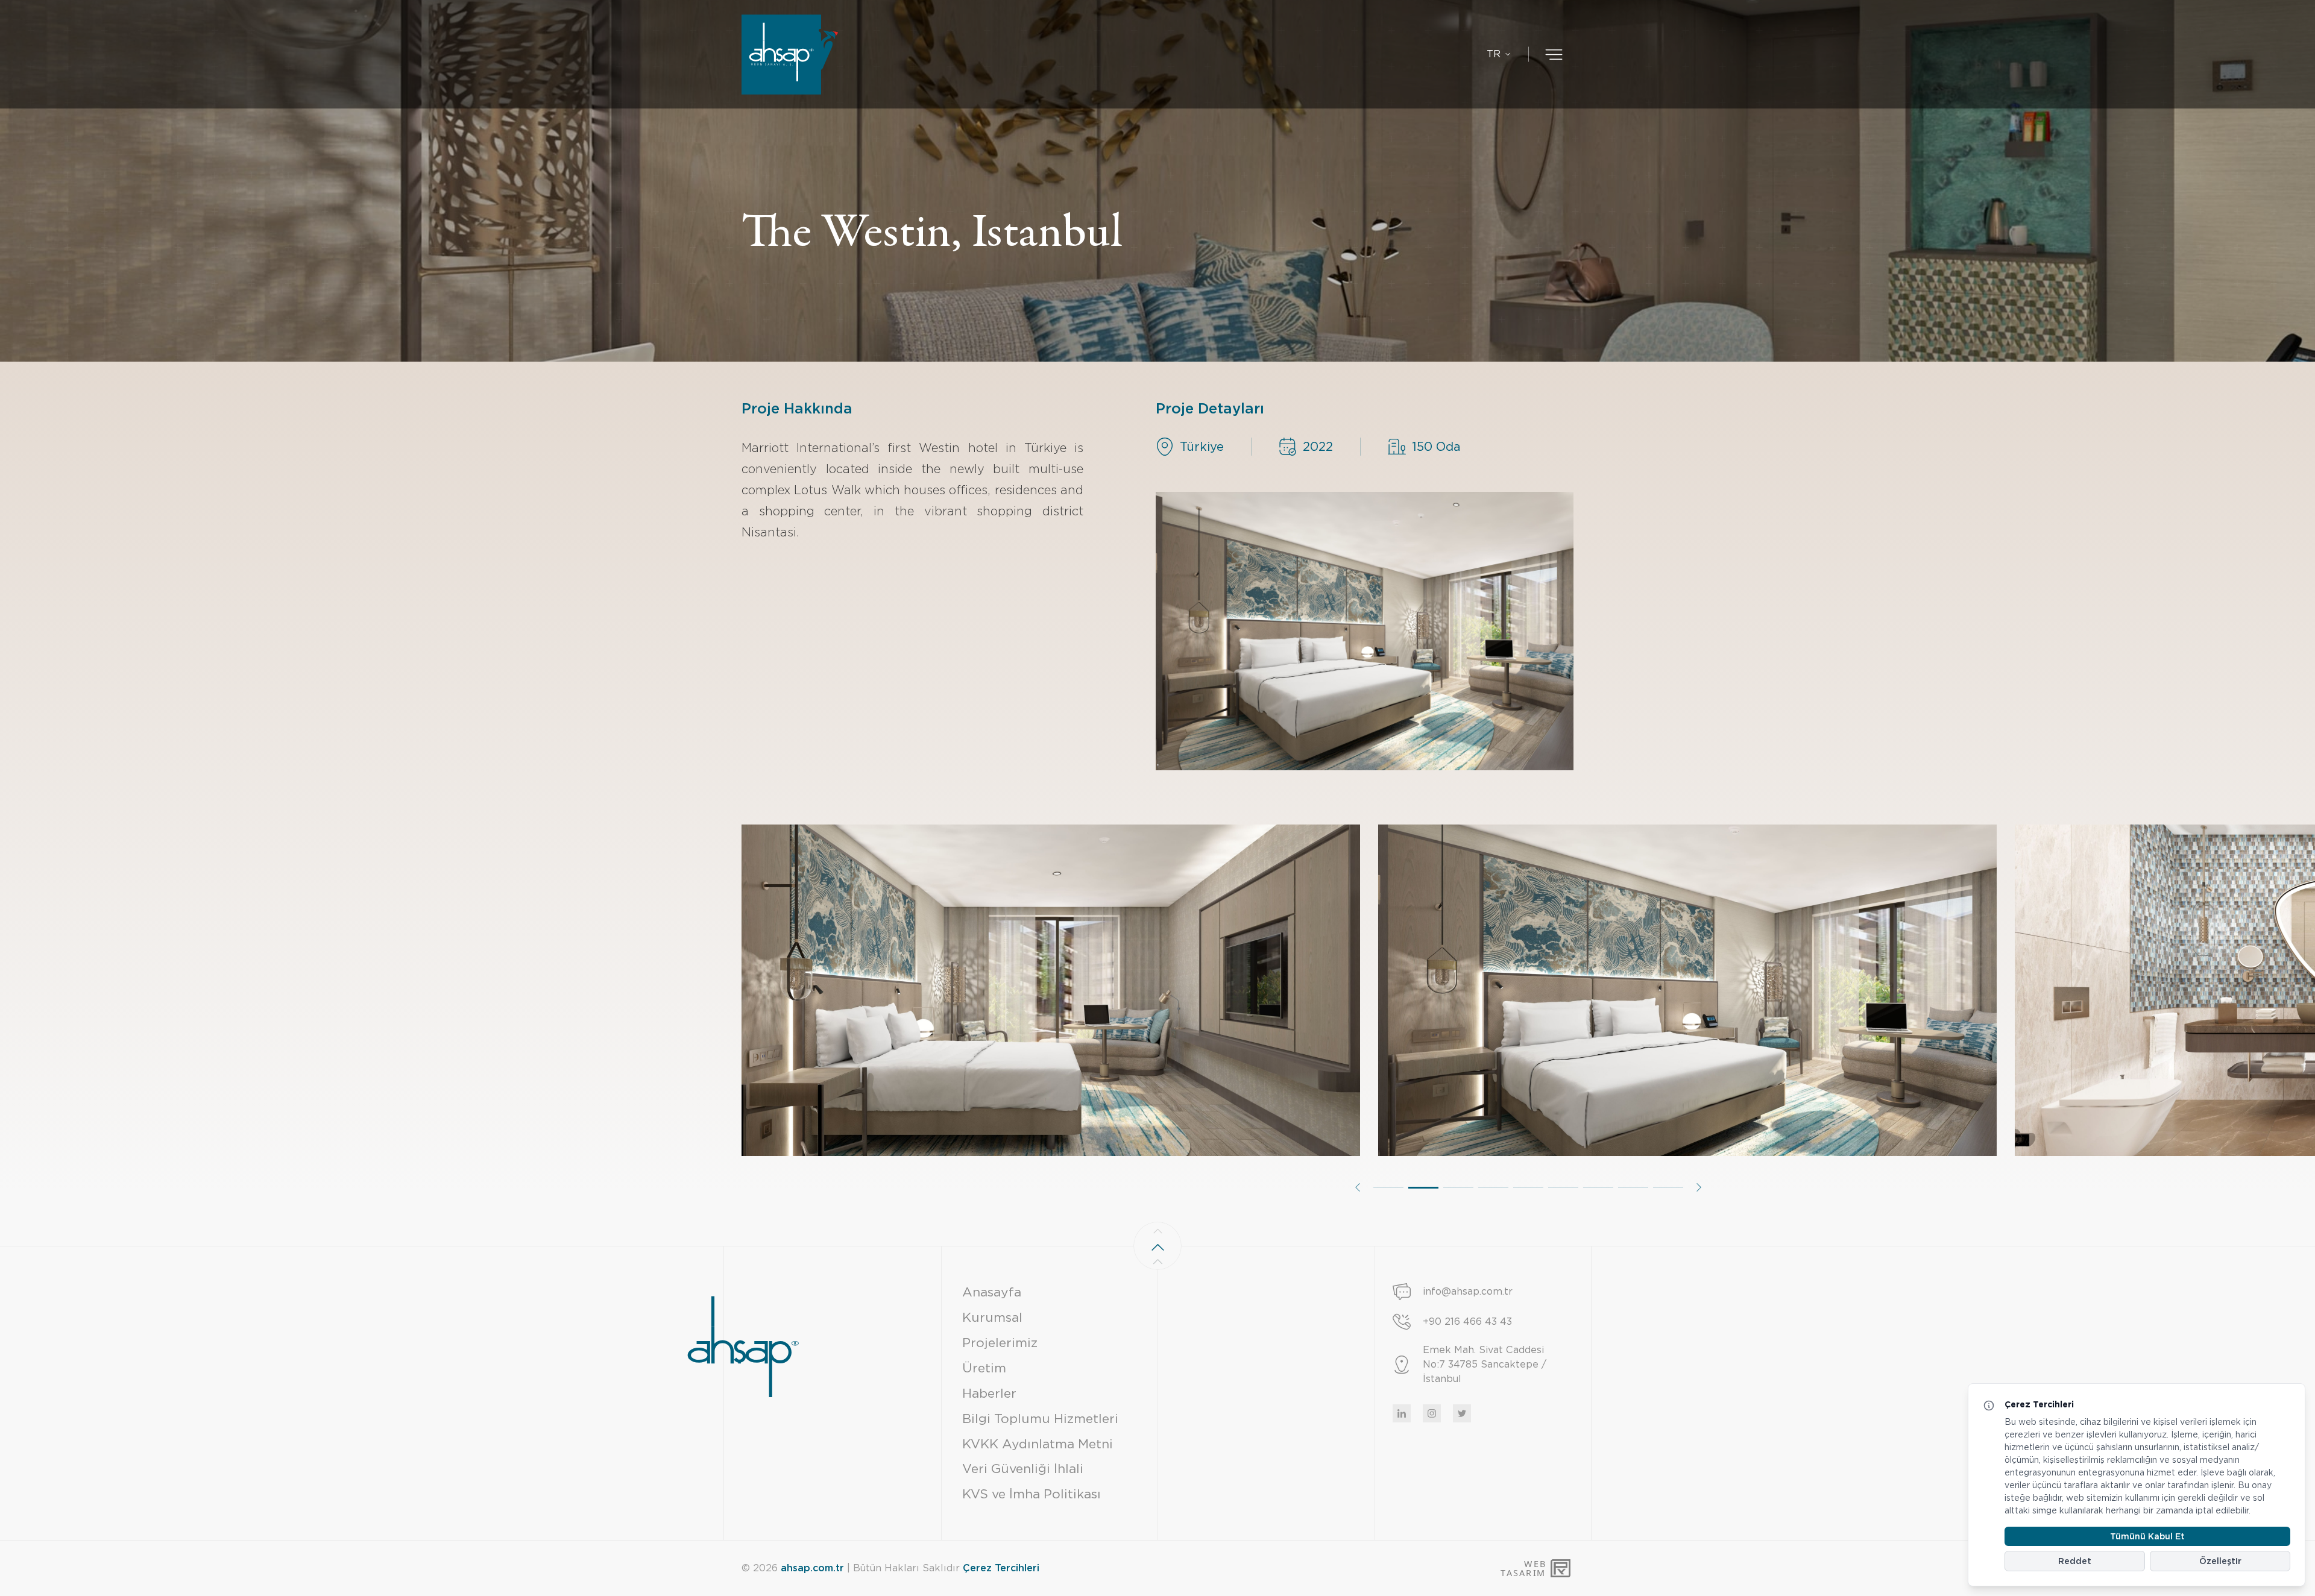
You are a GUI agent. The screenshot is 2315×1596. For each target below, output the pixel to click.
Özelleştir (2220, 1561)
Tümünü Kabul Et (2147, 1536)
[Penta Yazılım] (1562, 1568)
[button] (1358, 1187)
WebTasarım (1523, 1569)
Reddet (2075, 1561)
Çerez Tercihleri (1001, 1568)
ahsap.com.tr (812, 1568)
